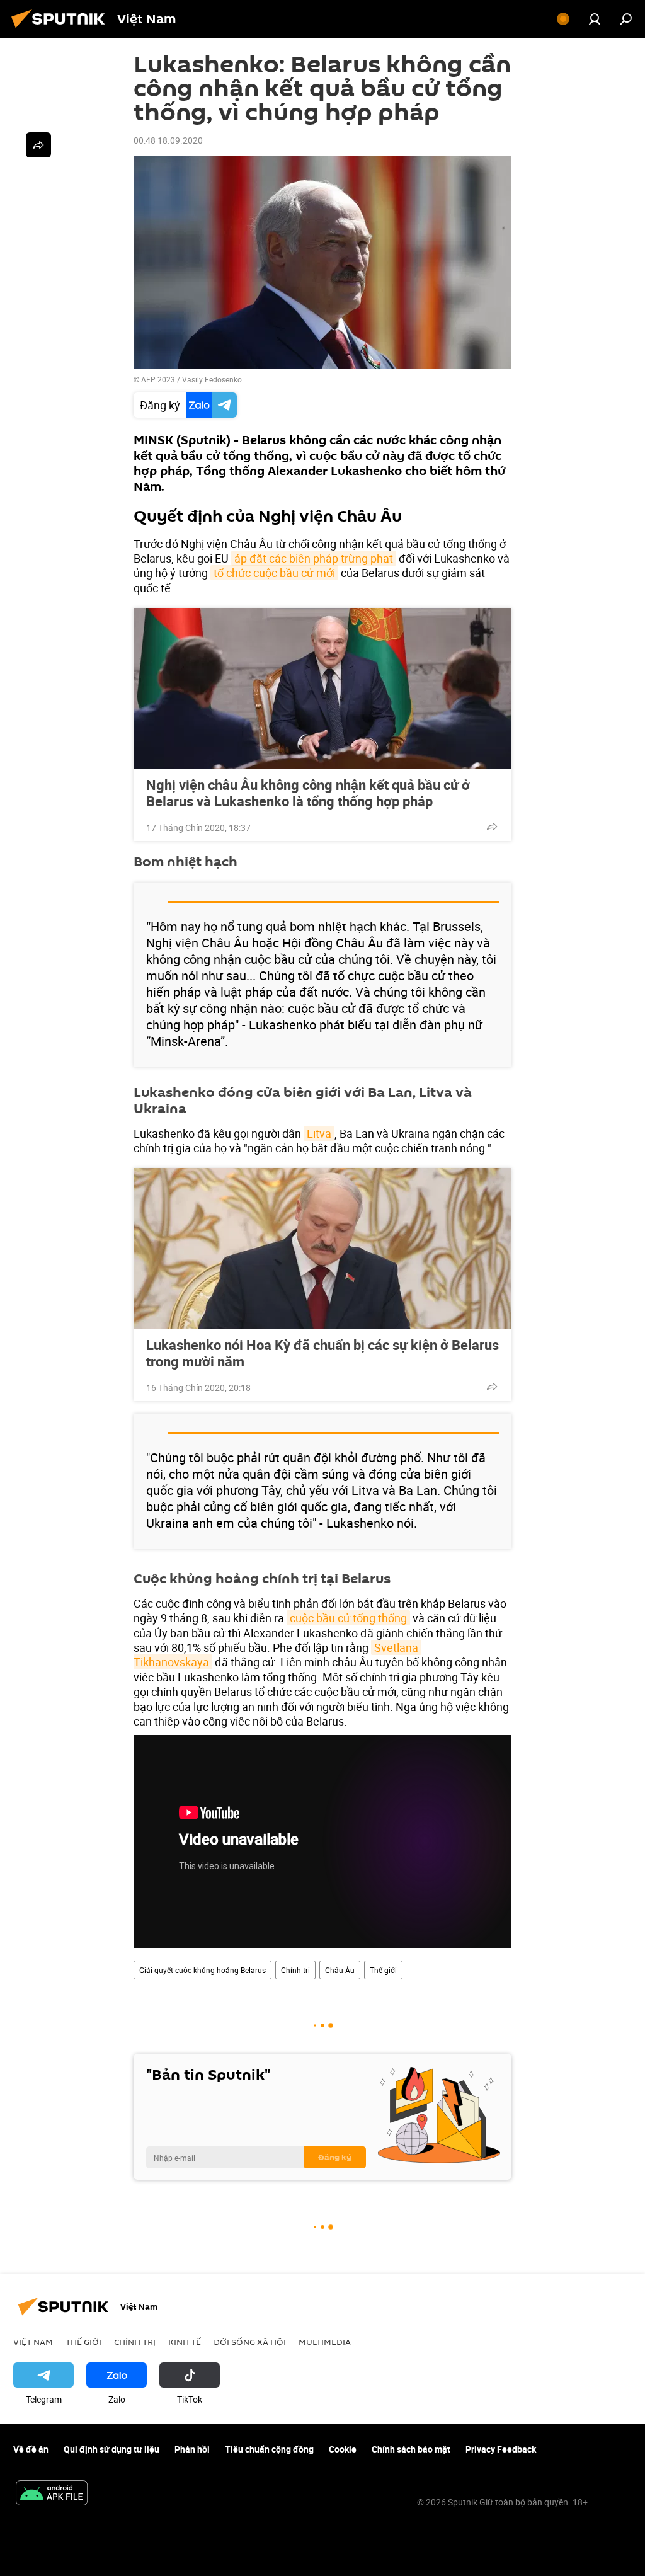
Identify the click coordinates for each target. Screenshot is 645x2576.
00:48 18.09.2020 (168, 140)
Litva (319, 1133)
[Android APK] (52, 2494)
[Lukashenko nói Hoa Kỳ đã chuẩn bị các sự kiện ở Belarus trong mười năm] (322, 1249)
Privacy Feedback (501, 2449)
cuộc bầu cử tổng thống (348, 1618)
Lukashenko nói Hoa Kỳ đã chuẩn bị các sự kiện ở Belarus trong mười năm (322, 1353)
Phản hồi (192, 2449)
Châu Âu (340, 1970)
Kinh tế (185, 2342)
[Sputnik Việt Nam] (62, 29)
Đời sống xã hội (250, 2342)
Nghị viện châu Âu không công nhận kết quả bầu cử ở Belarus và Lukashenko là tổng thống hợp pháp (308, 793)
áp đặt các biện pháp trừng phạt (314, 558)
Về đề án (31, 2449)
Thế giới (383, 1970)
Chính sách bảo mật (411, 2449)
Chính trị (295, 1970)
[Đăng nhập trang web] (595, 19)
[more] (492, 827)
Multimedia (325, 2342)
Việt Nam (33, 2342)
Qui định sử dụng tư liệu (111, 2449)
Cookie (343, 2449)
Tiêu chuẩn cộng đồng (269, 2449)
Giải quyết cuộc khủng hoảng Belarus (203, 1970)
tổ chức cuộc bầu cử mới (274, 573)
